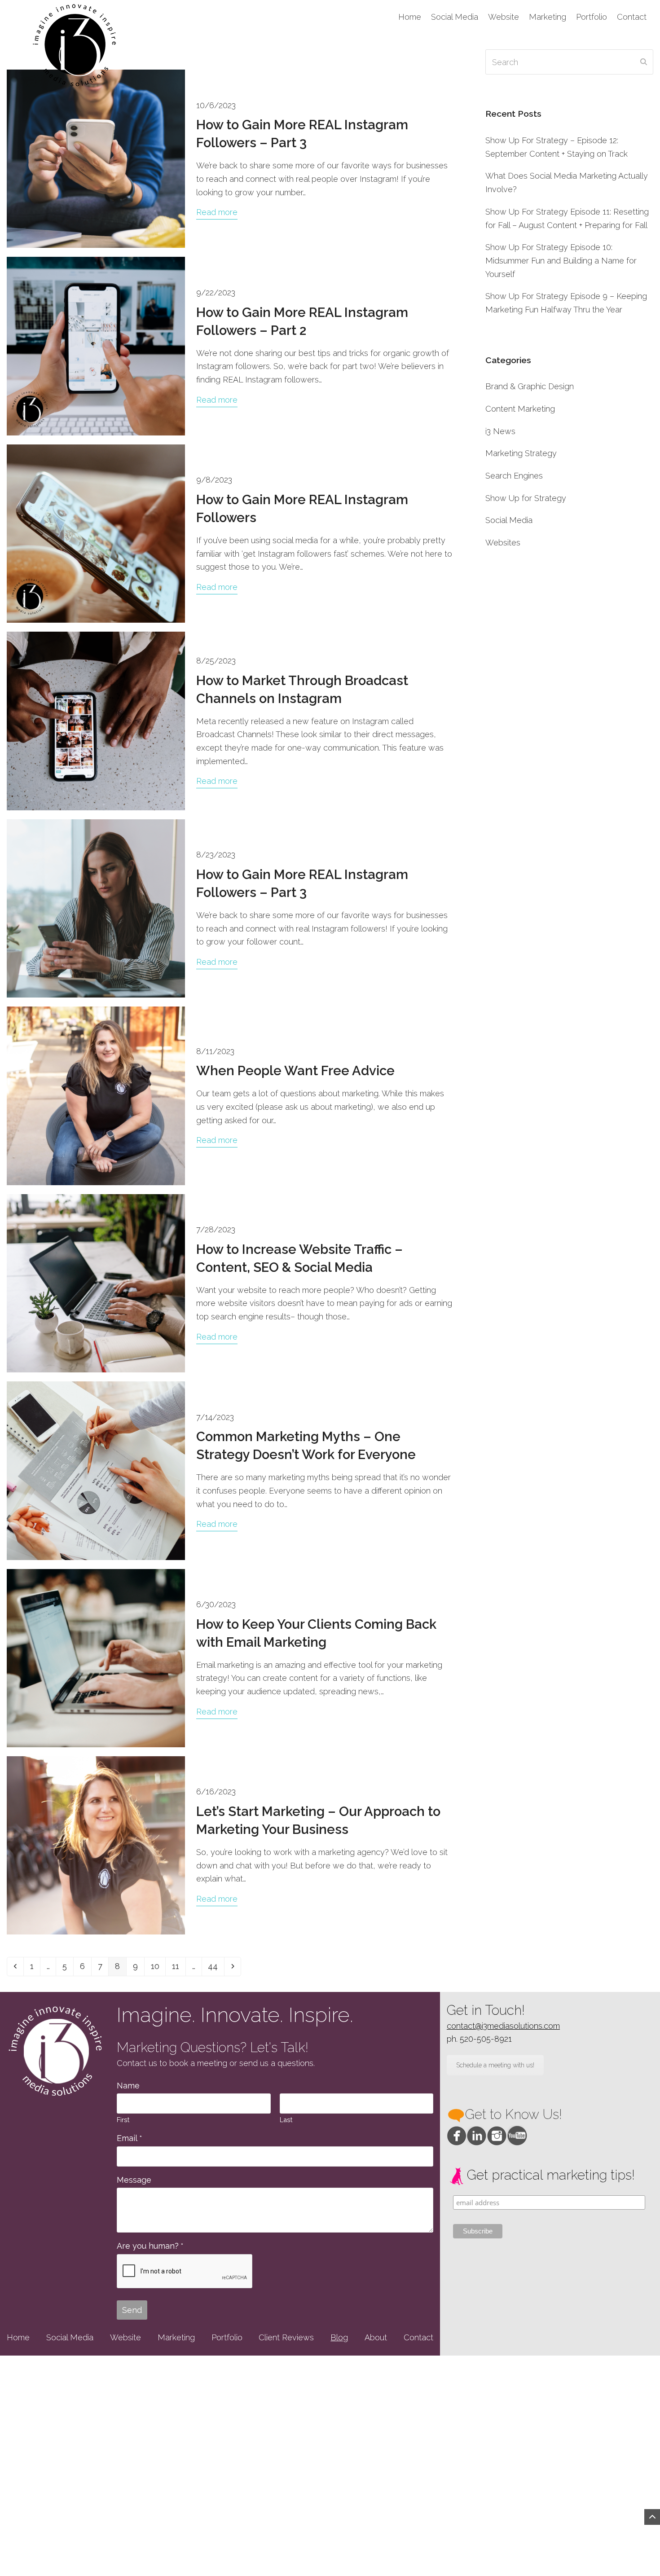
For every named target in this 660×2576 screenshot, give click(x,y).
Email (129, 2138)
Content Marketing (520, 409)
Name (128, 2086)
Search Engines (514, 476)
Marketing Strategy (521, 453)
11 (178, 1966)
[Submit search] (644, 62)
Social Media (509, 520)
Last (286, 2120)
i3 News (500, 431)
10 (158, 1966)
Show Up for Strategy (526, 498)
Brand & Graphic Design (530, 386)
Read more (217, 212)
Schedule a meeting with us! (495, 2065)
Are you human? (150, 2246)
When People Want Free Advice (295, 1071)
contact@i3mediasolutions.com (503, 2026)
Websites (503, 543)
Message (134, 2180)
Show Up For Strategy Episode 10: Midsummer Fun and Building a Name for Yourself (561, 260)
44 (216, 1966)
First (123, 2120)
